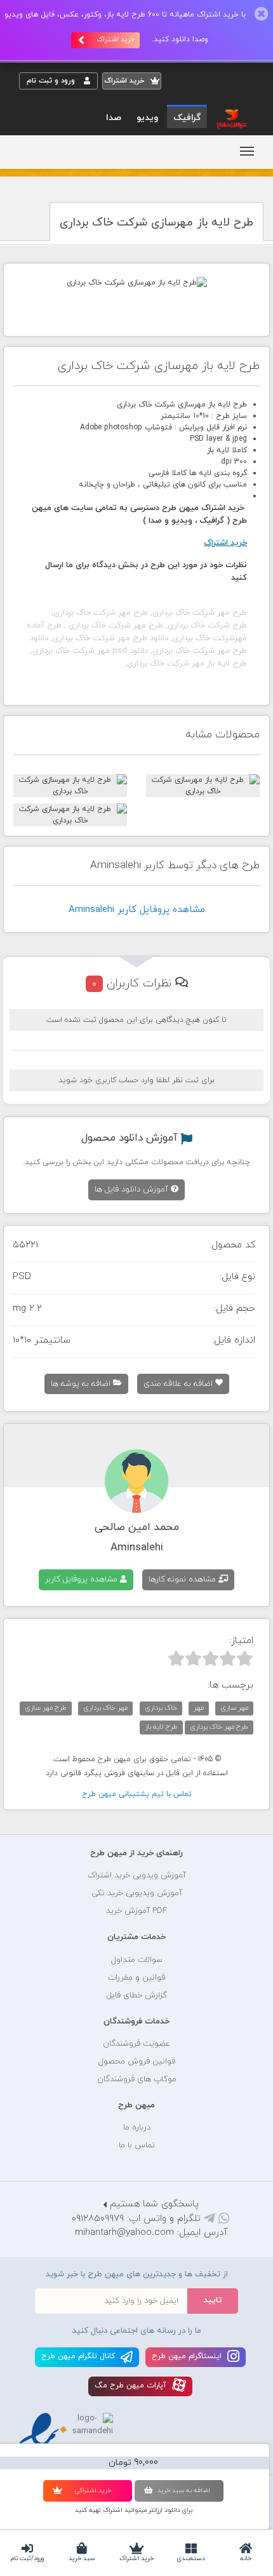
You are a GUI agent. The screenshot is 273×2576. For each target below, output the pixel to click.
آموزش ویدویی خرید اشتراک (137, 1875)
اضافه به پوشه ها (82, 1384)
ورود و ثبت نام (52, 81)
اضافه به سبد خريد (184, 2491)
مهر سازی (234, 1708)
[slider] (210, 1658)
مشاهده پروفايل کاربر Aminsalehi (137, 910)
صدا (114, 118)
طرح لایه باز (161, 1727)
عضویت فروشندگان (136, 2044)
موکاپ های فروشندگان (137, 2079)
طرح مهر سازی (46, 1708)
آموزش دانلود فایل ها (133, 1190)
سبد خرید (82, 2559)
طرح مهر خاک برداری (219, 1727)
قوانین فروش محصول (137, 2062)
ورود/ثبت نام (27, 2559)
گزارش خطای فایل (137, 1996)
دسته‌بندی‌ (191, 2559)
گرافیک (187, 118)
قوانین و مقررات (136, 1978)
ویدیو (147, 118)
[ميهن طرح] (230, 118)
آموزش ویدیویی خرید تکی (137, 1893)
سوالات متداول (137, 1960)
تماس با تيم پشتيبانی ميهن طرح (137, 1794)
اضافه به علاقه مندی (179, 1384)
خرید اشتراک (136, 2559)
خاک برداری (161, 1708)
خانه (246, 2559)
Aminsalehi (137, 1548)
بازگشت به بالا (51, 1813)
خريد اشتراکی (93, 2491)
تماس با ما (137, 2145)
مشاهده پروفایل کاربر (83, 1580)
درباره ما (137, 2128)
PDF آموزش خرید (136, 1911)
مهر (199, 1708)
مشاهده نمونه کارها (183, 1580)
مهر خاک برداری (105, 1708)
